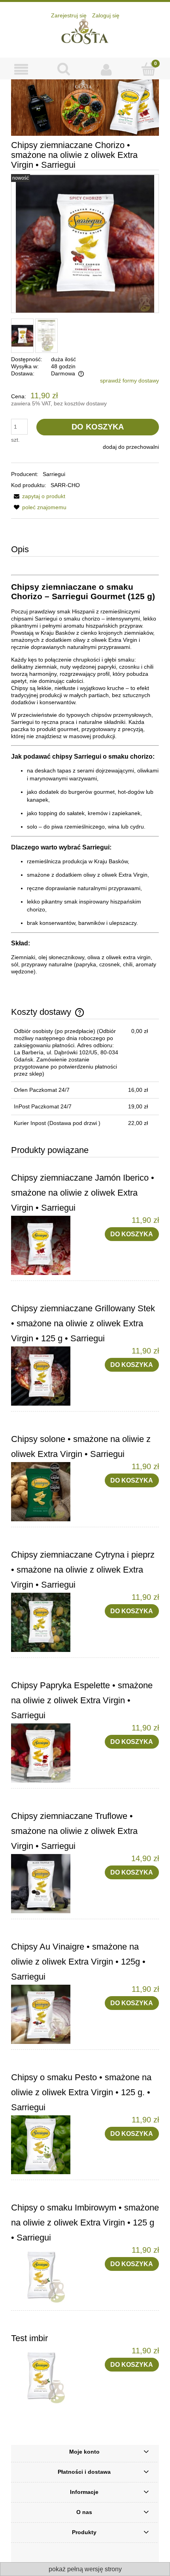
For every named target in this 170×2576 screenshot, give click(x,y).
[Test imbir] (48, 2376)
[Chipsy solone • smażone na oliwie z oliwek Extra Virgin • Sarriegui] (48, 1492)
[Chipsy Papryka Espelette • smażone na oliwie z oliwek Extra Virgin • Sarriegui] (48, 1753)
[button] (21, 70)
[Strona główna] (85, 35)
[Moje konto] (106, 69)
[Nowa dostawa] (85, 107)
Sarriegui (54, 474)
